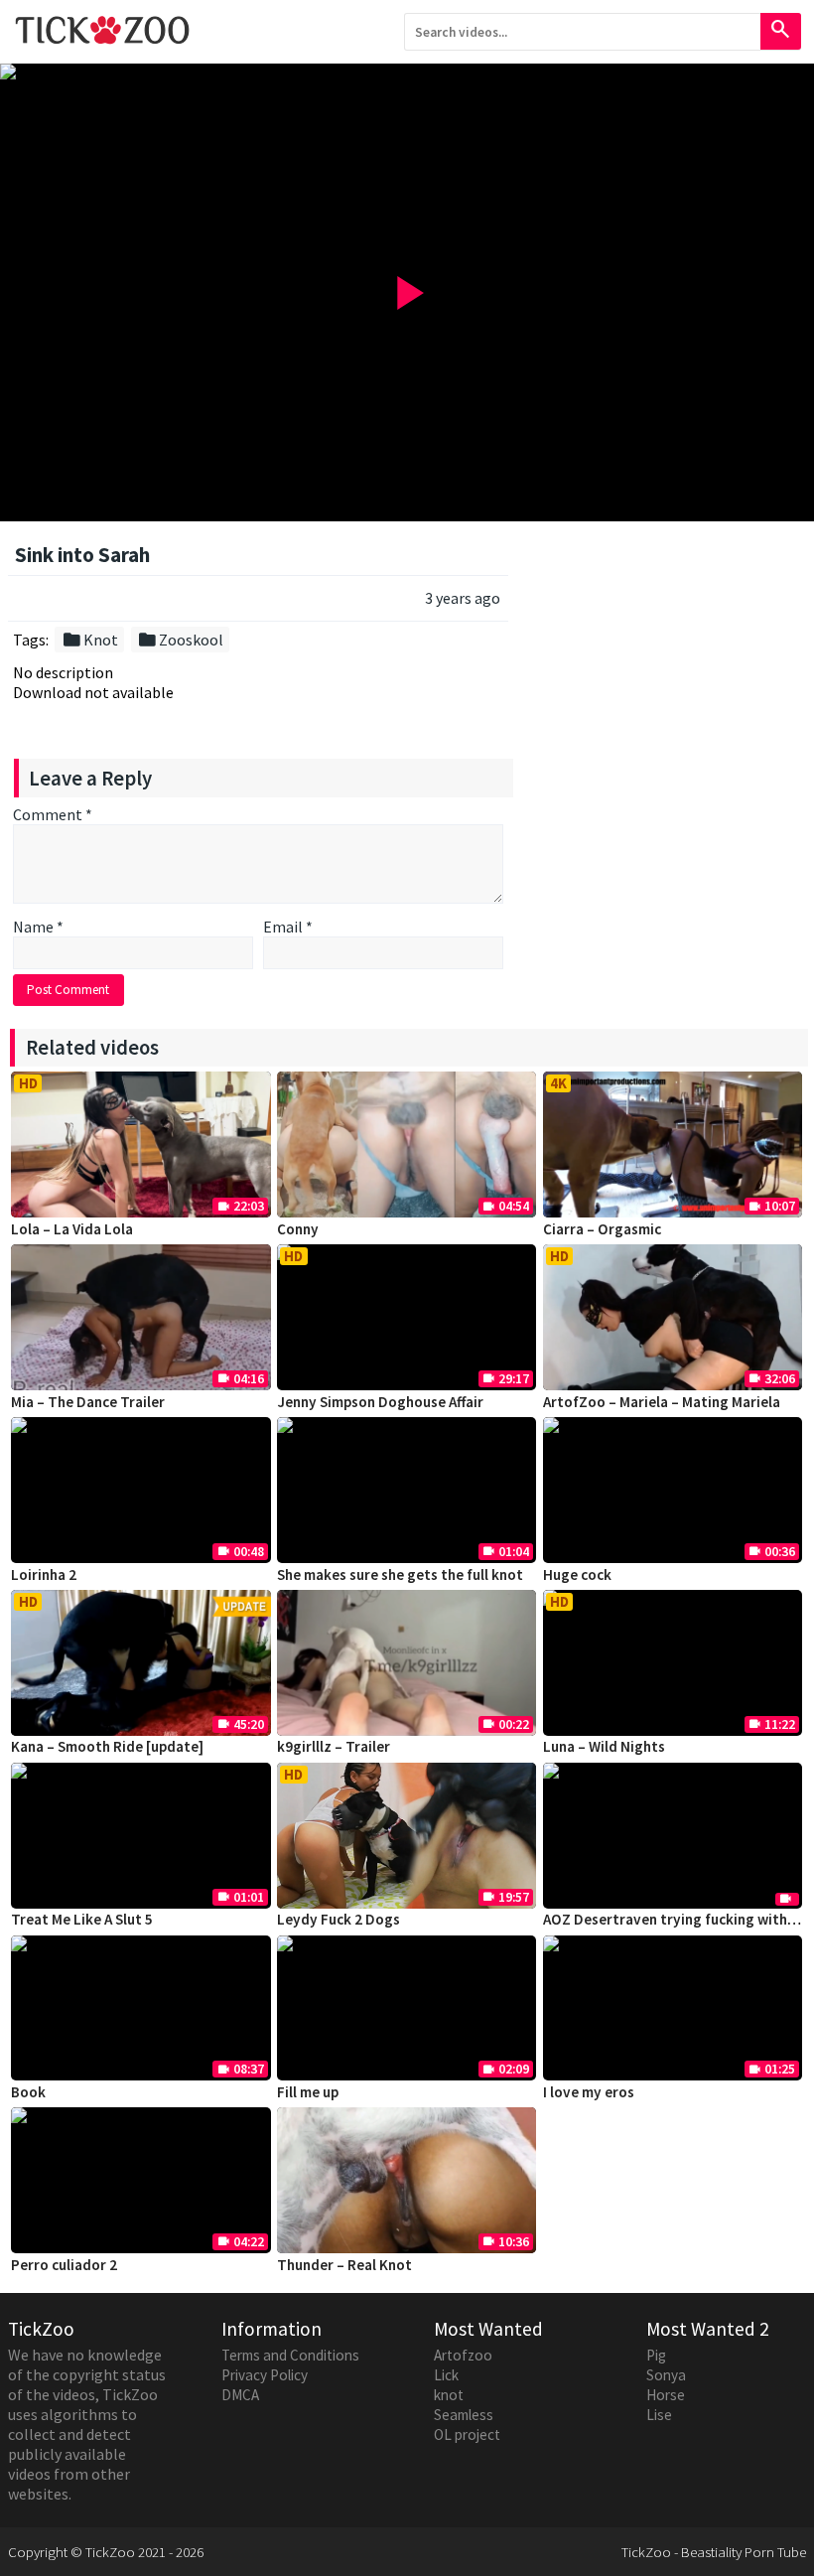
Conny (298, 1229)
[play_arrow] (407, 72)
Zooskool (180, 640)
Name (38, 927)
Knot (90, 640)
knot (449, 2395)
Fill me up (308, 2092)
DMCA (240, 2395)
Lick (446, 2375)
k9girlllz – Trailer (334, 1746)
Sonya (666, 2375)
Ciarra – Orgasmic (602, 1229)
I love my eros (589, 2092)
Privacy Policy (265, 2375)
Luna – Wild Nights (604, 1746)
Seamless (464, 2415)
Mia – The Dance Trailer (88, 1402)
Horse (666, 2395)
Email (288, 927)
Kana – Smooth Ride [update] (107, 1746)
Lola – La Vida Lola (72, 1229)
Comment (53, 814)
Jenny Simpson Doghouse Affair (380, 1402)
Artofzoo (463, 2355)
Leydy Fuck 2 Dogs (339, 1919)
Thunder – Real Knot (344, 2265)
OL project (467, 2434)
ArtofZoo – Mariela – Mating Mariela (662, 1402)
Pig (656, 2355)
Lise (659, 2415)
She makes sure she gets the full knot (400, 1574)
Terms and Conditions (290, 2355)
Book (28, 2092)
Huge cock (577, 1574)
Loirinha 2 (44, 1574)
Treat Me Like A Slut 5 (82, 1919)
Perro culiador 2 (64, 2265)
